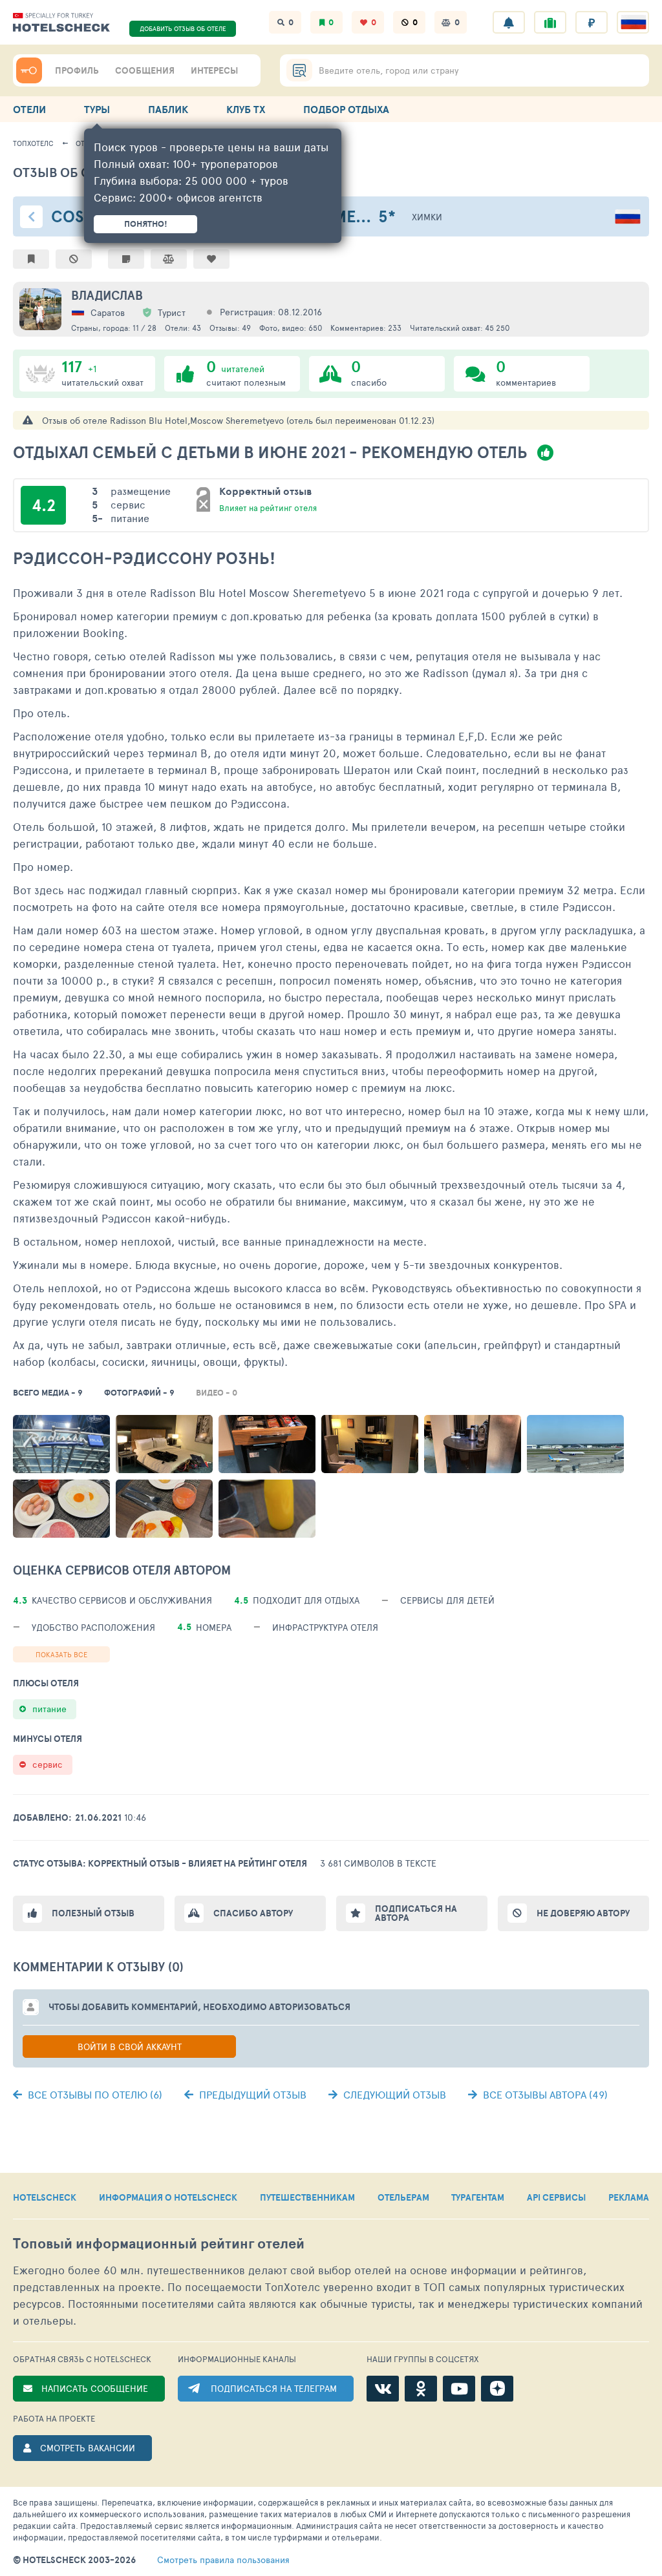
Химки (427, 217)
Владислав (107, 295)
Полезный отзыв (93, 1913)
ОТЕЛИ (29, 109)
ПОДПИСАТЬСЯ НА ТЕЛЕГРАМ (274, 2388)
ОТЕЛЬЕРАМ (403, 2197)
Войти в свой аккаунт (130, 2047)
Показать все (61, 1654)
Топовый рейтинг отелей (159, 2244)
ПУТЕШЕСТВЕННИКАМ (307, 2197)
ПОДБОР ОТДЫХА (346, 109)
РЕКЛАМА (629, 2197)
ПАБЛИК (168, 109)
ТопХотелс (33, 143)
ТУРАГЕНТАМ (478, 2197)
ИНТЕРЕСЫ (214, 70)
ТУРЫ (97, 109)
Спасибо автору (253, 1913)
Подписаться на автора (416, 1913)
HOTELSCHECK (45, 2197)
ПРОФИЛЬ (77, 70)
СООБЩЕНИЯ (145, 70)
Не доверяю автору (583, 1913)
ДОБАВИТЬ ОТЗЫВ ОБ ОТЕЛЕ (183, 28)
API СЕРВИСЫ (556, 2197)
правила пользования (223, 2560)
